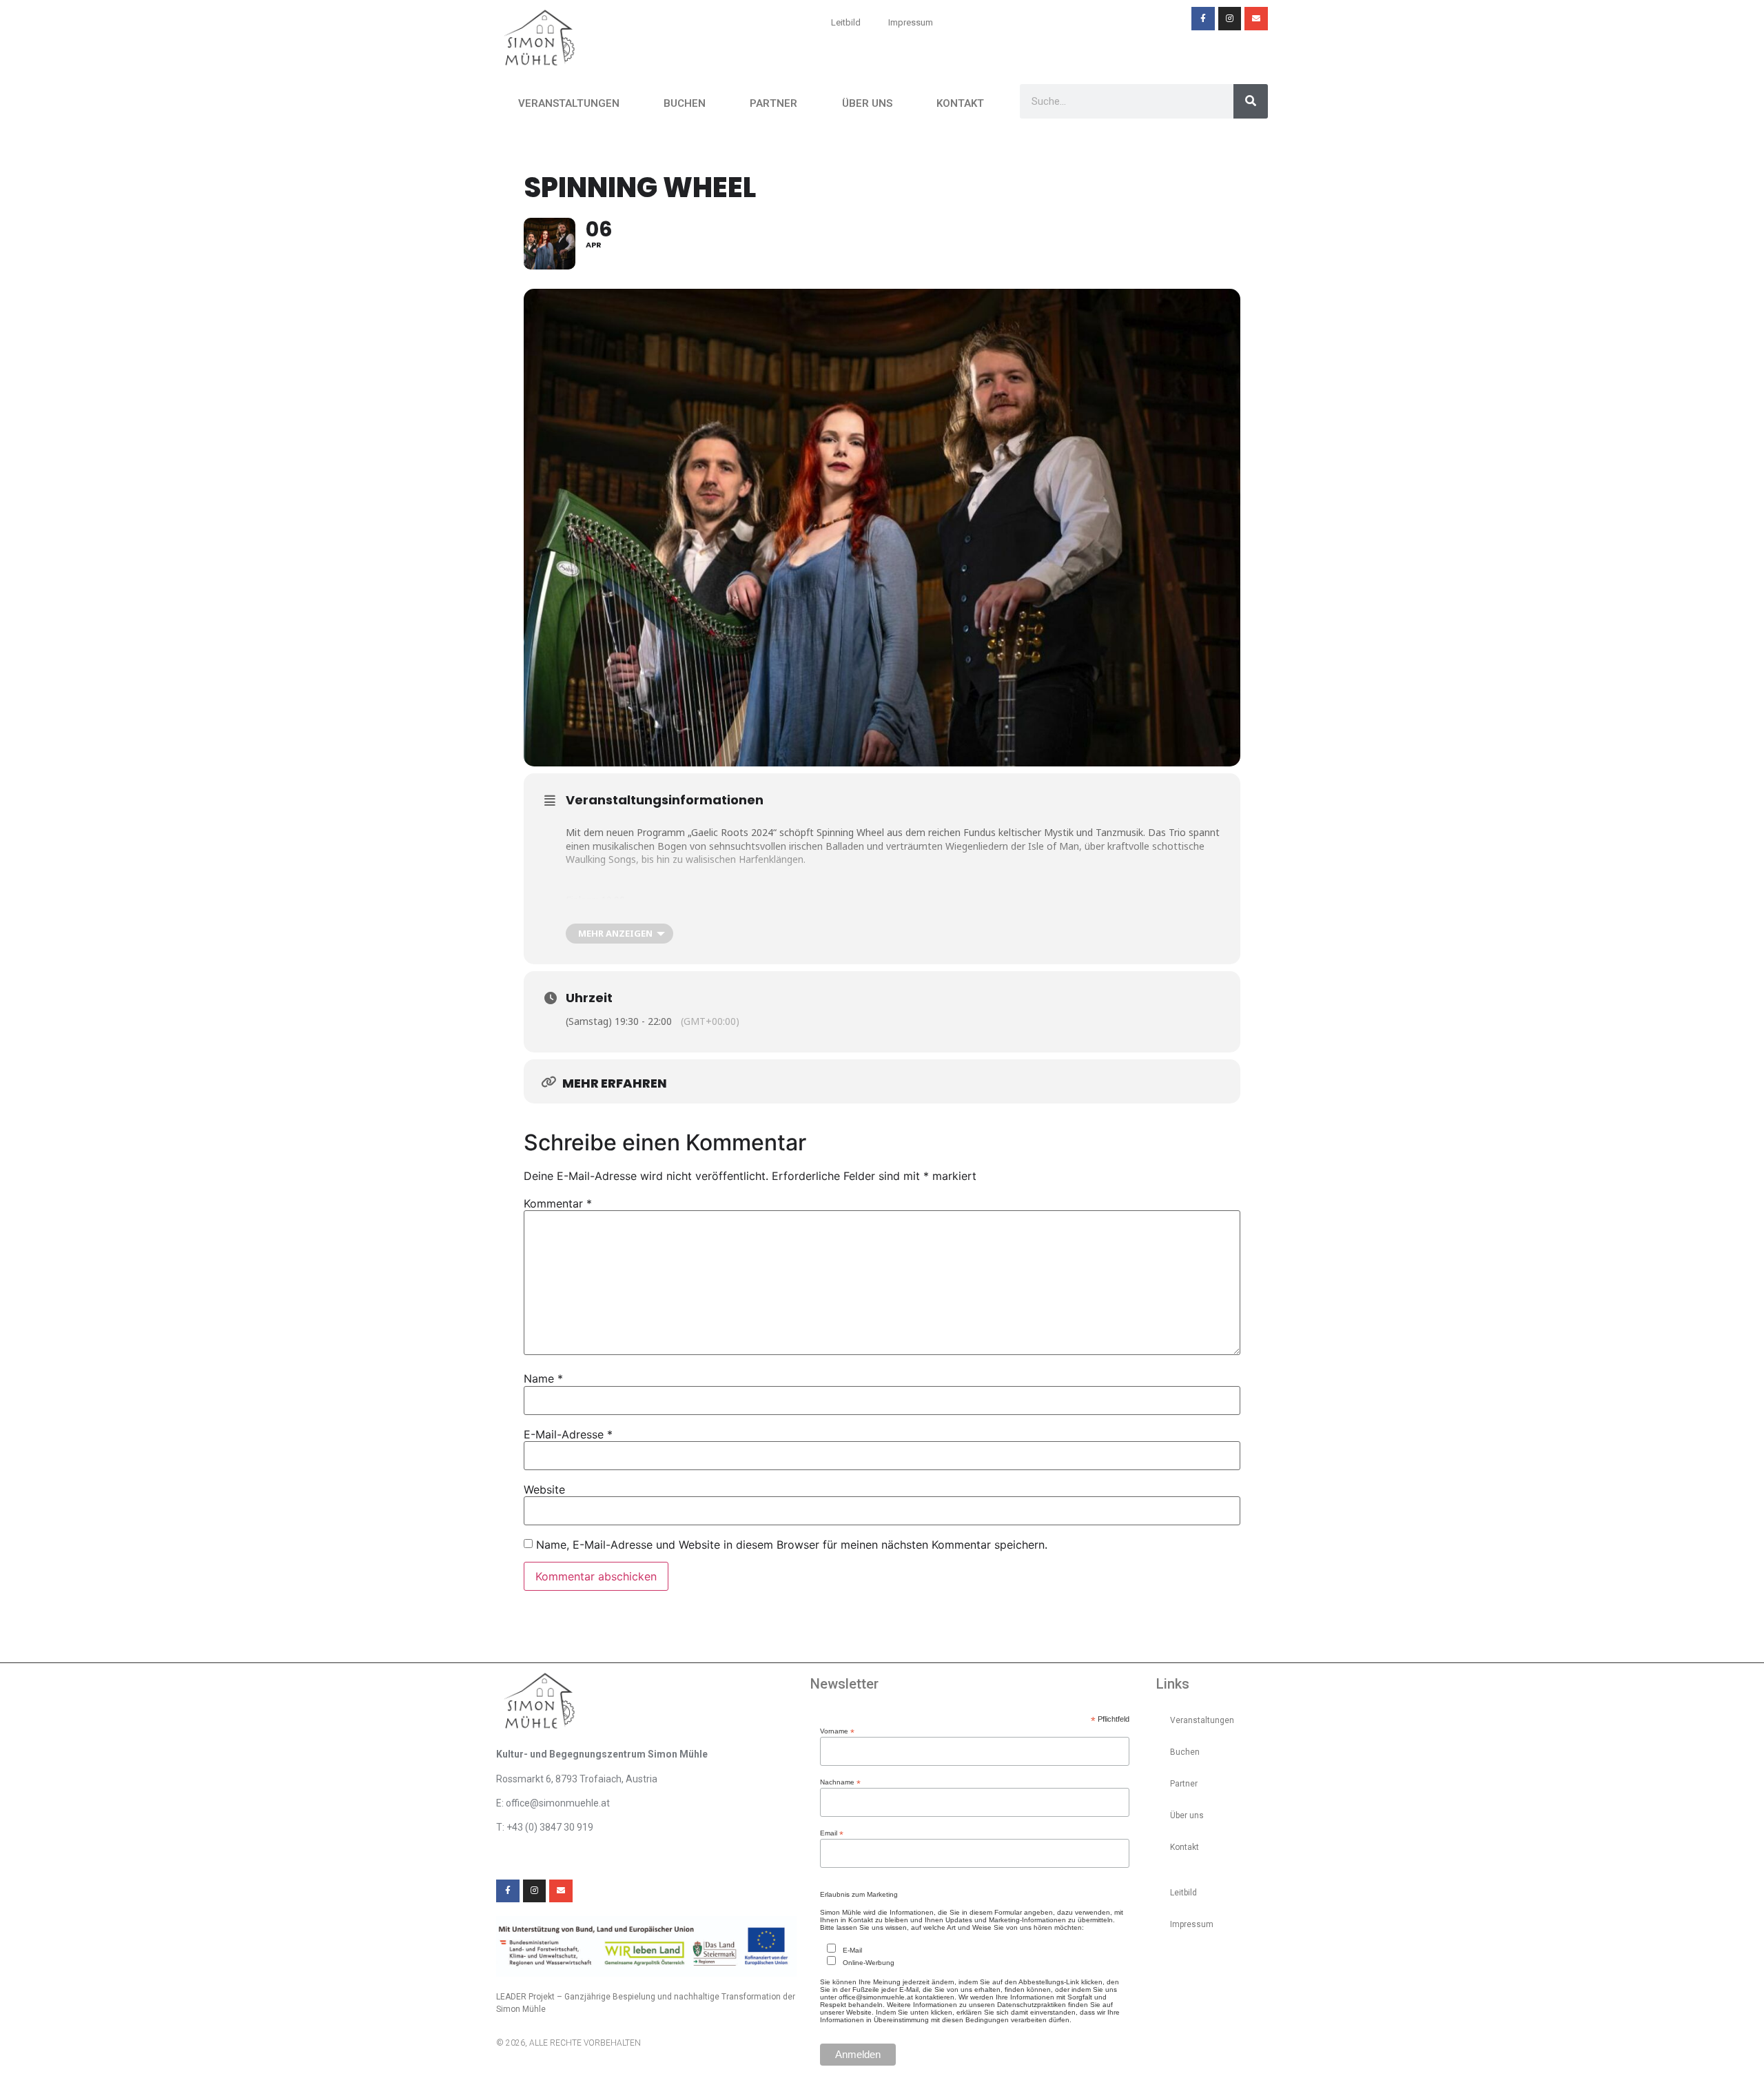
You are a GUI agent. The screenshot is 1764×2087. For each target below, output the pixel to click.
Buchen (685, 103)
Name (543, 1378)
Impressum (911, 22)
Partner (773, 103)
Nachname (840, 1782)
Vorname (837, 1731)
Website (544, 1489)
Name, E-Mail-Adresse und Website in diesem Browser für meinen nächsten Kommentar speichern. (792, 1545)
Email (832, 1833)
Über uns (867, 103)
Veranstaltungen (569, 103)
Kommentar (558, 1203)
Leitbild (846, 22)
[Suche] (1251, 101)
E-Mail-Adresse (568, 1434)
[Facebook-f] (1203, 19)
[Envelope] (1256, 19)
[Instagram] (1230, 19)
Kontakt (960, 103)
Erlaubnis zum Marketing (859, 1895)
